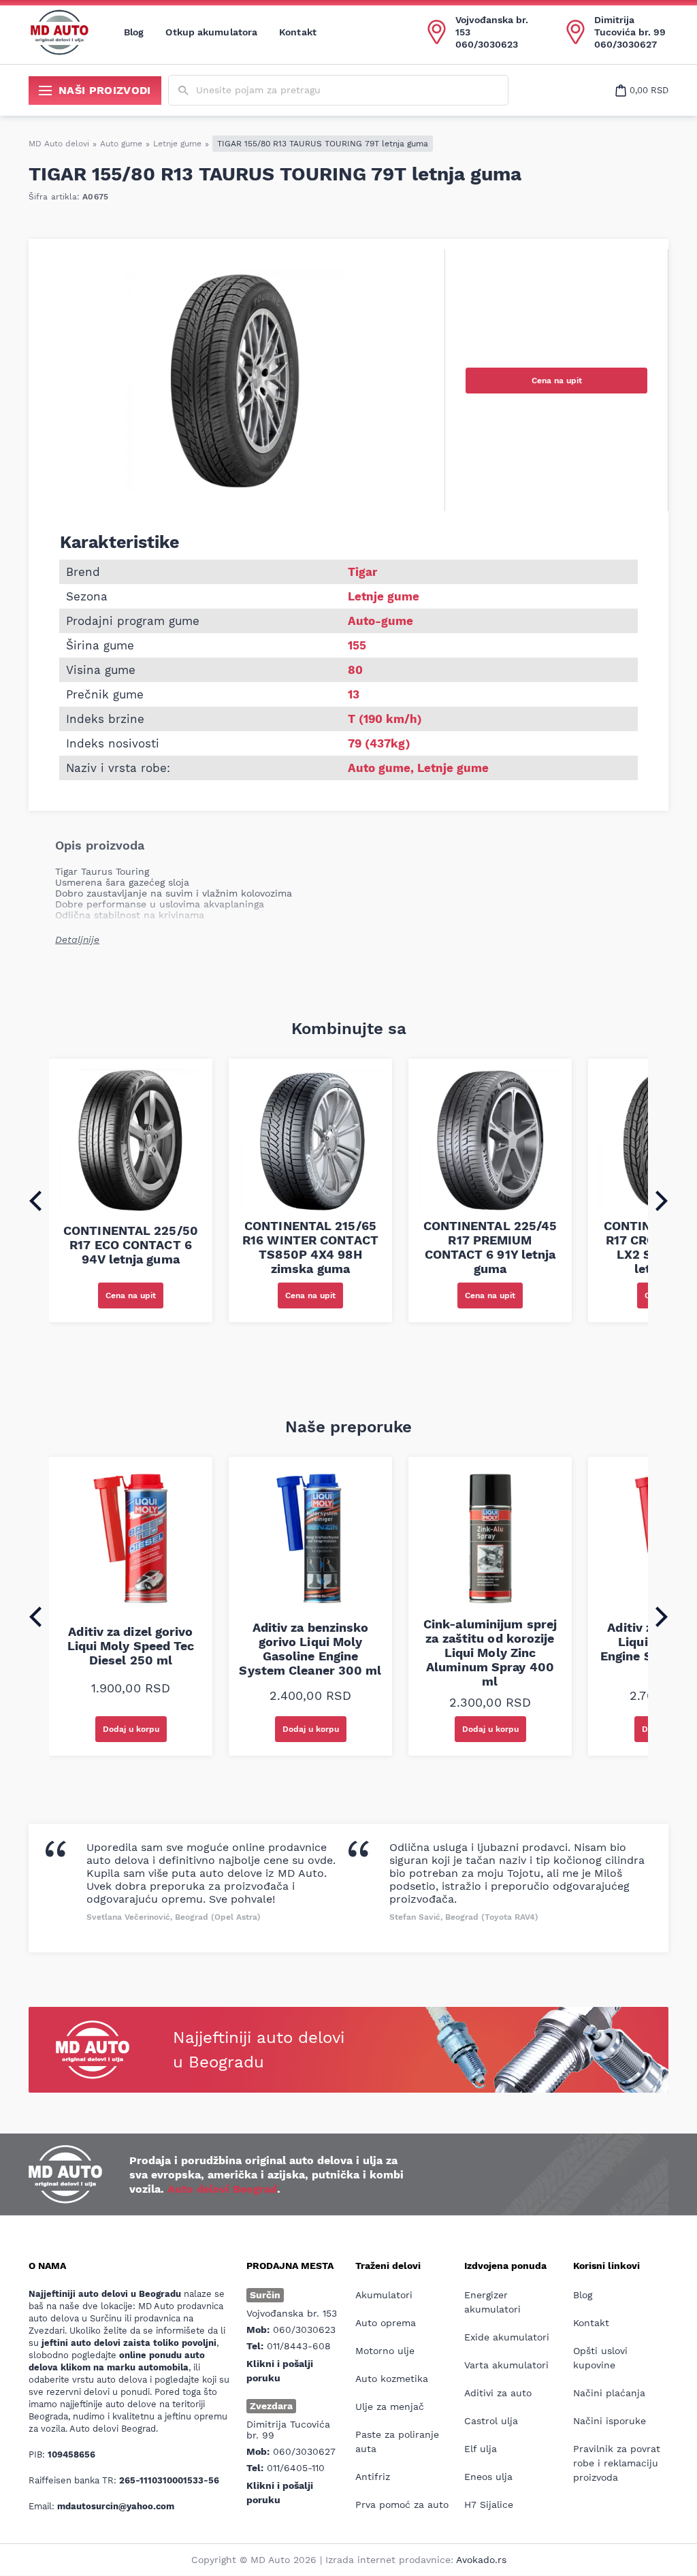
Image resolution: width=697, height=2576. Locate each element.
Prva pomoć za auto (402, 2505)
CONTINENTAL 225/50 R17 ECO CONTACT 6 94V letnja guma (131, 1245)
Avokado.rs (481, 2560)
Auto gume (121, 144)
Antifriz (373, 2477)
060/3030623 (487, 44)
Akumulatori (384, 2295)
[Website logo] (59, 32)
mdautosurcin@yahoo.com (116, 2506)
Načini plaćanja (609, 2393)
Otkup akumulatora (211, 32)
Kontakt (298, 32)
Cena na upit (557, 381)
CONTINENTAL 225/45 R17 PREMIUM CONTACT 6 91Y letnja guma (490, 1247)
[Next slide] (662, 1201)
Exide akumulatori (507, 2337)
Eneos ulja (488, 2477)
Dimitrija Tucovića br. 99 (630, 26)
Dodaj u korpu (131, 1729)
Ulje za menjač (390, 2406)
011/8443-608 (299, 2346)
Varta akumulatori (506, 2365)
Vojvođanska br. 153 (492, 26)
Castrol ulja (491, 2421)
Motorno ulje (385, 2351)
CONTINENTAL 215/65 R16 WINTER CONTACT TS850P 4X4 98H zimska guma (310, 1247)
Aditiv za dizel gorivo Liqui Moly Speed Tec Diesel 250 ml (131, 1646)
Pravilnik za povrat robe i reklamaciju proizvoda (617, 2463)
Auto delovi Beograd (222, 2189)
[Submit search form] (183, 91)
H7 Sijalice (489, 2505)
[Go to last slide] (35, 1201)
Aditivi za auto (498, 2393)
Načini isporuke (610, 2421)
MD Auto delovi (59, 144)
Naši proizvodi (105, 90)
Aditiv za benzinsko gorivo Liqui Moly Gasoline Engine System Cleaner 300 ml (310, 1649)
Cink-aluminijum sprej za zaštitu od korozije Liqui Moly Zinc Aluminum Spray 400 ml (490, 1653)
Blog (134, 32)
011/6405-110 (296, 2468)
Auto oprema (386, 2323)
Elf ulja (481, 2449)
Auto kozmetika (392, 2379)
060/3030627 (626, 44)
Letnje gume (177, 144)
